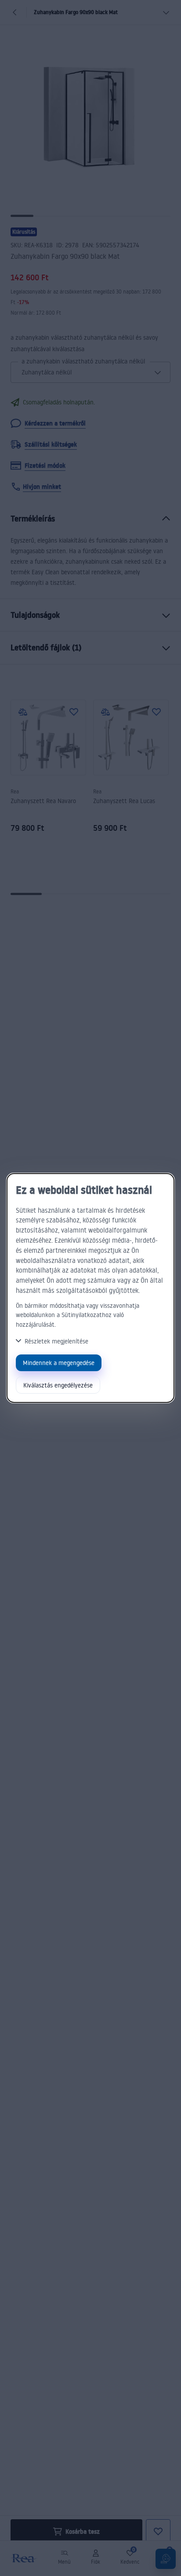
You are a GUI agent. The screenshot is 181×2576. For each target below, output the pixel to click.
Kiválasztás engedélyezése (58, 1385)
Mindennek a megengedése (59, 1363)
